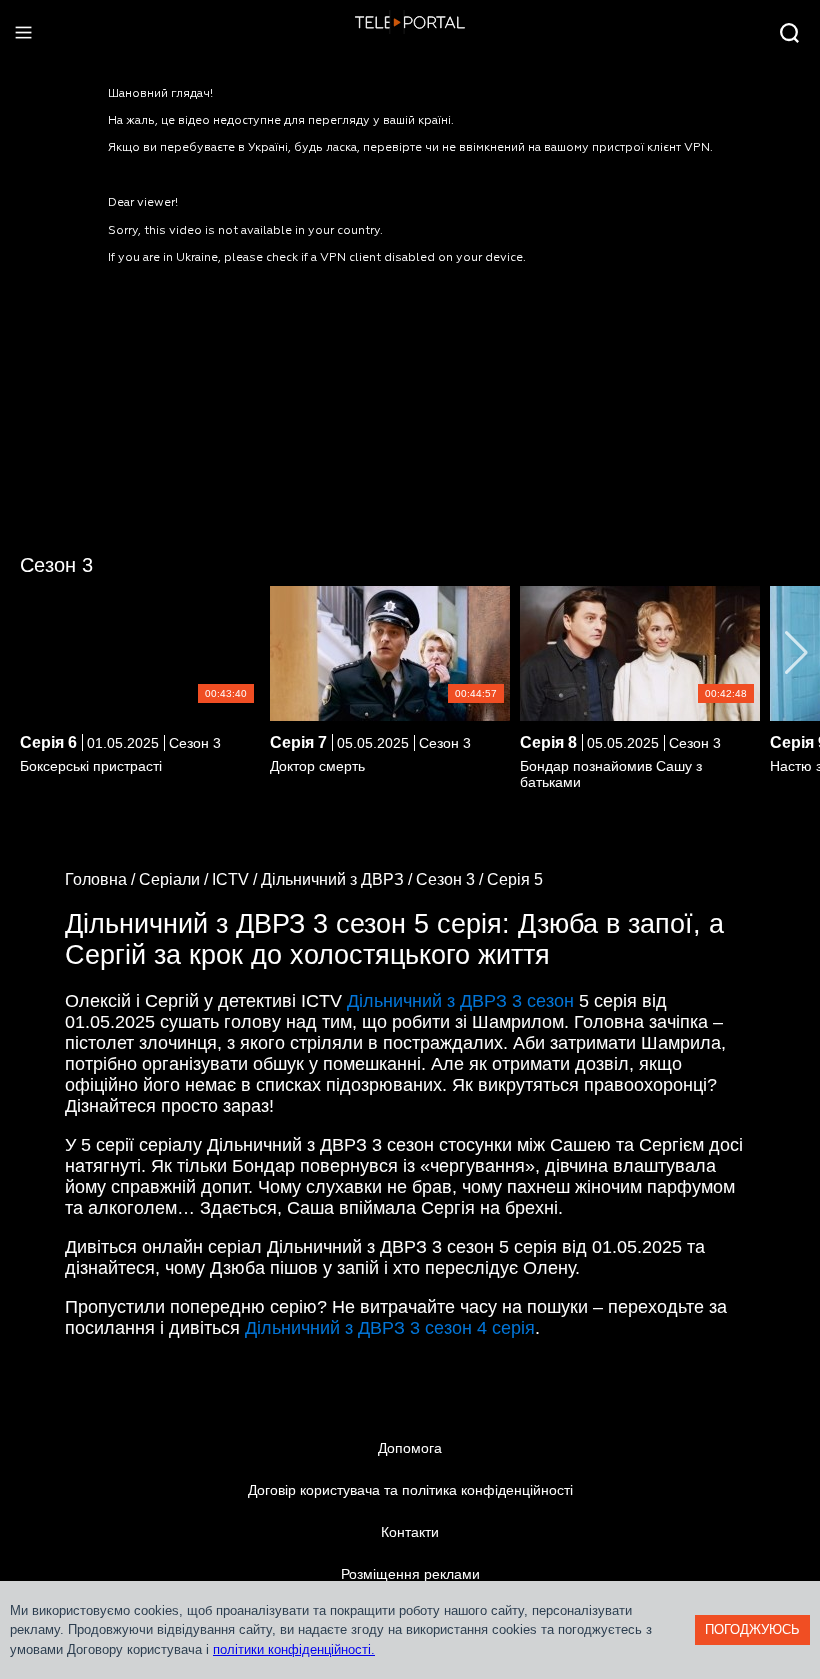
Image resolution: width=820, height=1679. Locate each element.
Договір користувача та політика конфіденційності (410, 1490)
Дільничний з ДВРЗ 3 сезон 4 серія (390, 1328)
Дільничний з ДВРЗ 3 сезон (460, 1001)
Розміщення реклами (410, 1574)
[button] (796, 653)
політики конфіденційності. (294, 1649)
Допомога (410, 1448)
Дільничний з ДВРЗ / (338, 879)
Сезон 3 (56, 565)
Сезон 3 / (451, 879)
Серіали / (175, 879)
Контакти (410, 1532)
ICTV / (236, 879)
